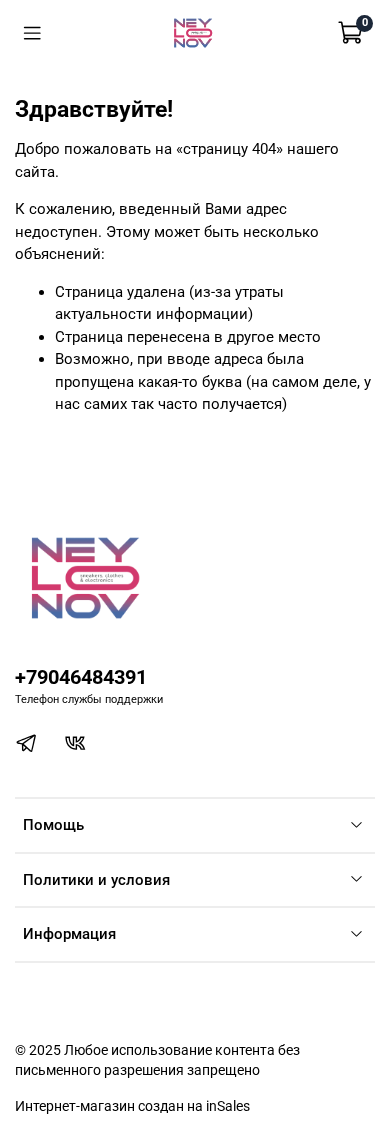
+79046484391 (81, 677)
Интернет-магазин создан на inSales (132, 1106)
